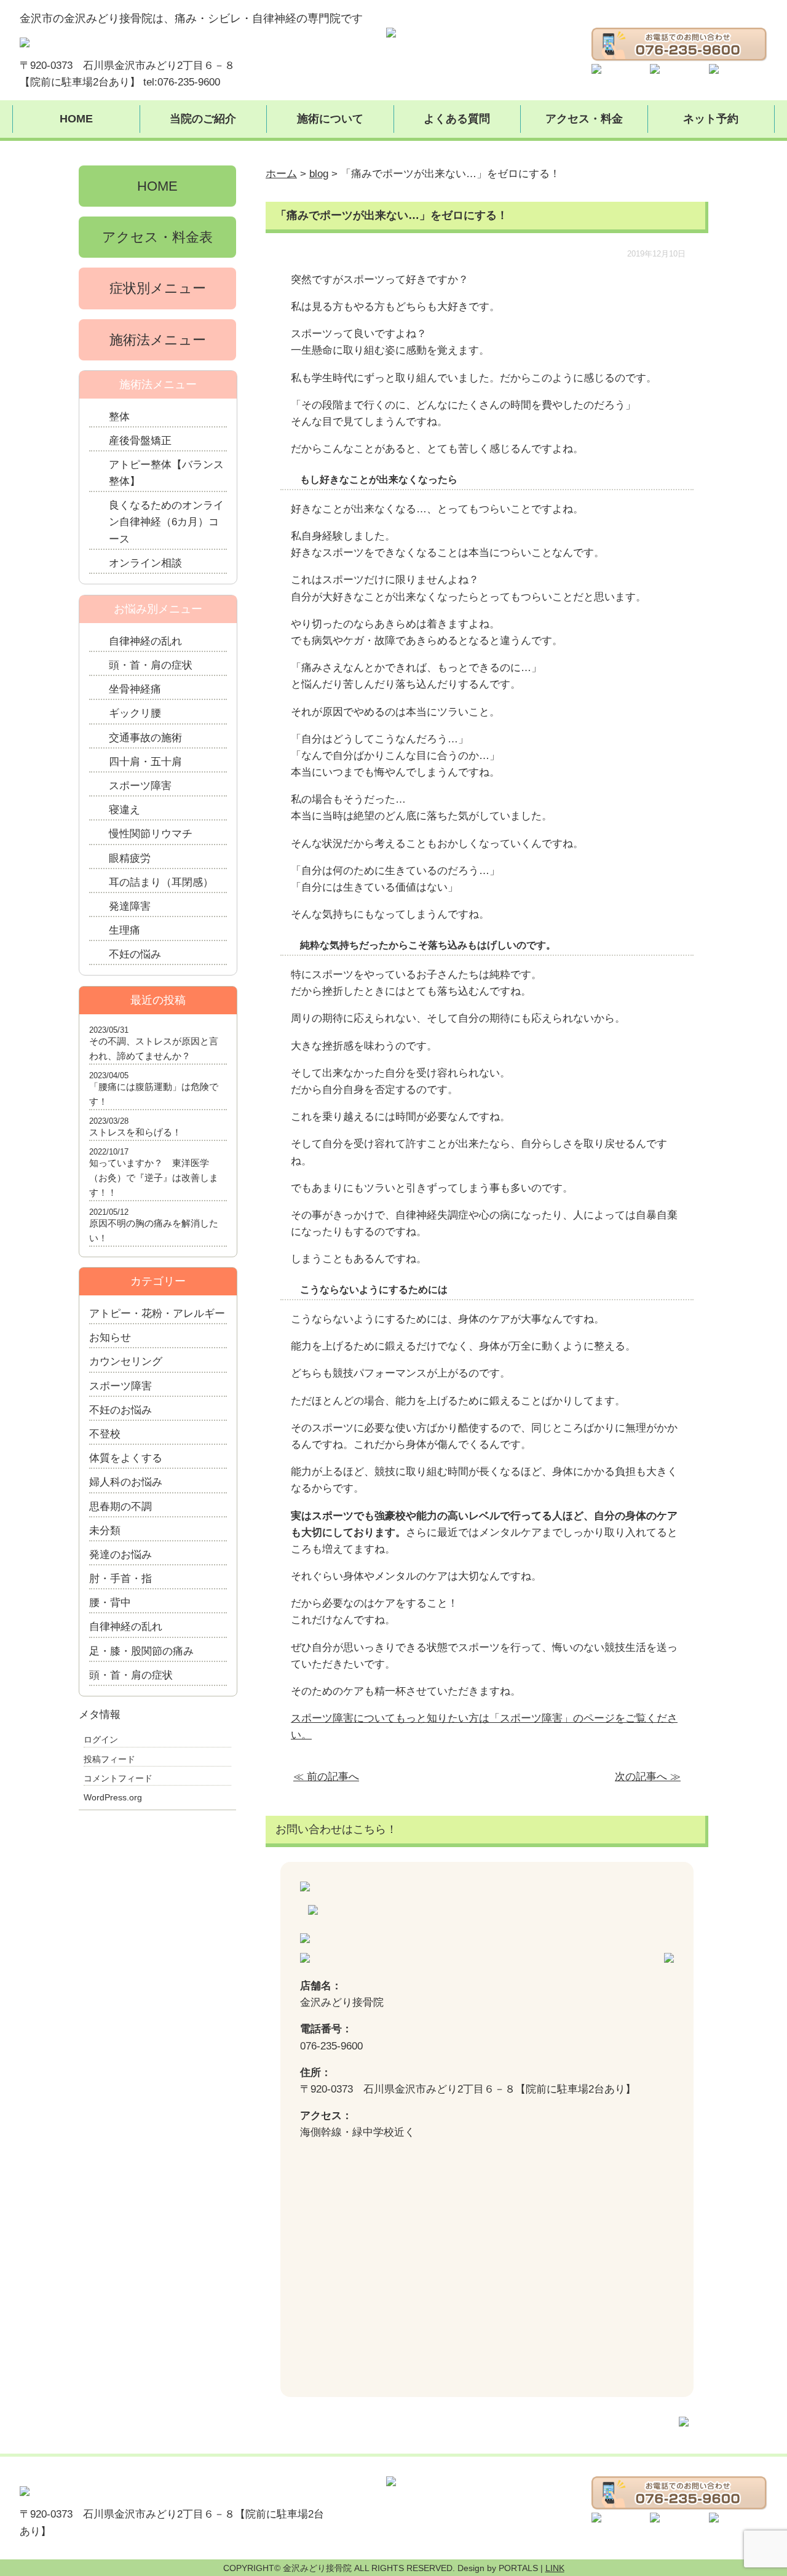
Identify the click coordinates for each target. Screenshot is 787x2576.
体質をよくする (126, 1458)
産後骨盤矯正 (140, 441)
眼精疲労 (130, 858)
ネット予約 (711, 119)
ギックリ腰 (135, 713)
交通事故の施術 (145, 738)
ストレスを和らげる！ (135, 1132)
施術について (330, 119)
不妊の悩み (135, 954)
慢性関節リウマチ (151, 834)
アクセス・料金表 (157, 237)
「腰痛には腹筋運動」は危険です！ (154, 1094)
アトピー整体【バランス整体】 (166, 473)
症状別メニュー (158, 288)
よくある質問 (457, 119)
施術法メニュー (158, 340)
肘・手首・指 (121, 1579)
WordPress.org (113, 1797)
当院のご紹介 (203, 119)
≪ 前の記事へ (326, 1777)
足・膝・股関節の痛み (141, 1651)
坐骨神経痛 (135, 689)
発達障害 (130, 906)
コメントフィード (118, 1778)
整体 (119, 417)
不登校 (105, 1434)
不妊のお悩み (121, 1410)
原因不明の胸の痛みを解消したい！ (154, 1230)
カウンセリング (126, 1362)
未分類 (105, 1531)
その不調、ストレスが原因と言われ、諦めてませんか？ (154, 1048)
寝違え (125, 810)
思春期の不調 (121, 1507)
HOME (76, 119)
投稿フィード (109, 1759)
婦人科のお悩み (126, 1482)
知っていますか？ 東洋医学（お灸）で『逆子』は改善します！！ (154, 1178)
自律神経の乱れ (145, 641)
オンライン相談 (145, 563)
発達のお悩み (121, 1555)
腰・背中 (110, 1603)
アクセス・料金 (584, 119)
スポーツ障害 (140, 786)
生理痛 (125, 930)
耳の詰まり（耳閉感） (161, 882)
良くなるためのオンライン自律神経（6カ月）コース (166, 522)
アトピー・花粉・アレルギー (157, 1314)
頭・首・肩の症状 (151, 665)
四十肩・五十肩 (145, 762)
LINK (555, 2568)
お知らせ (110, 1338)
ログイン (101, 1739)
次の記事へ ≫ (648, 1777)
